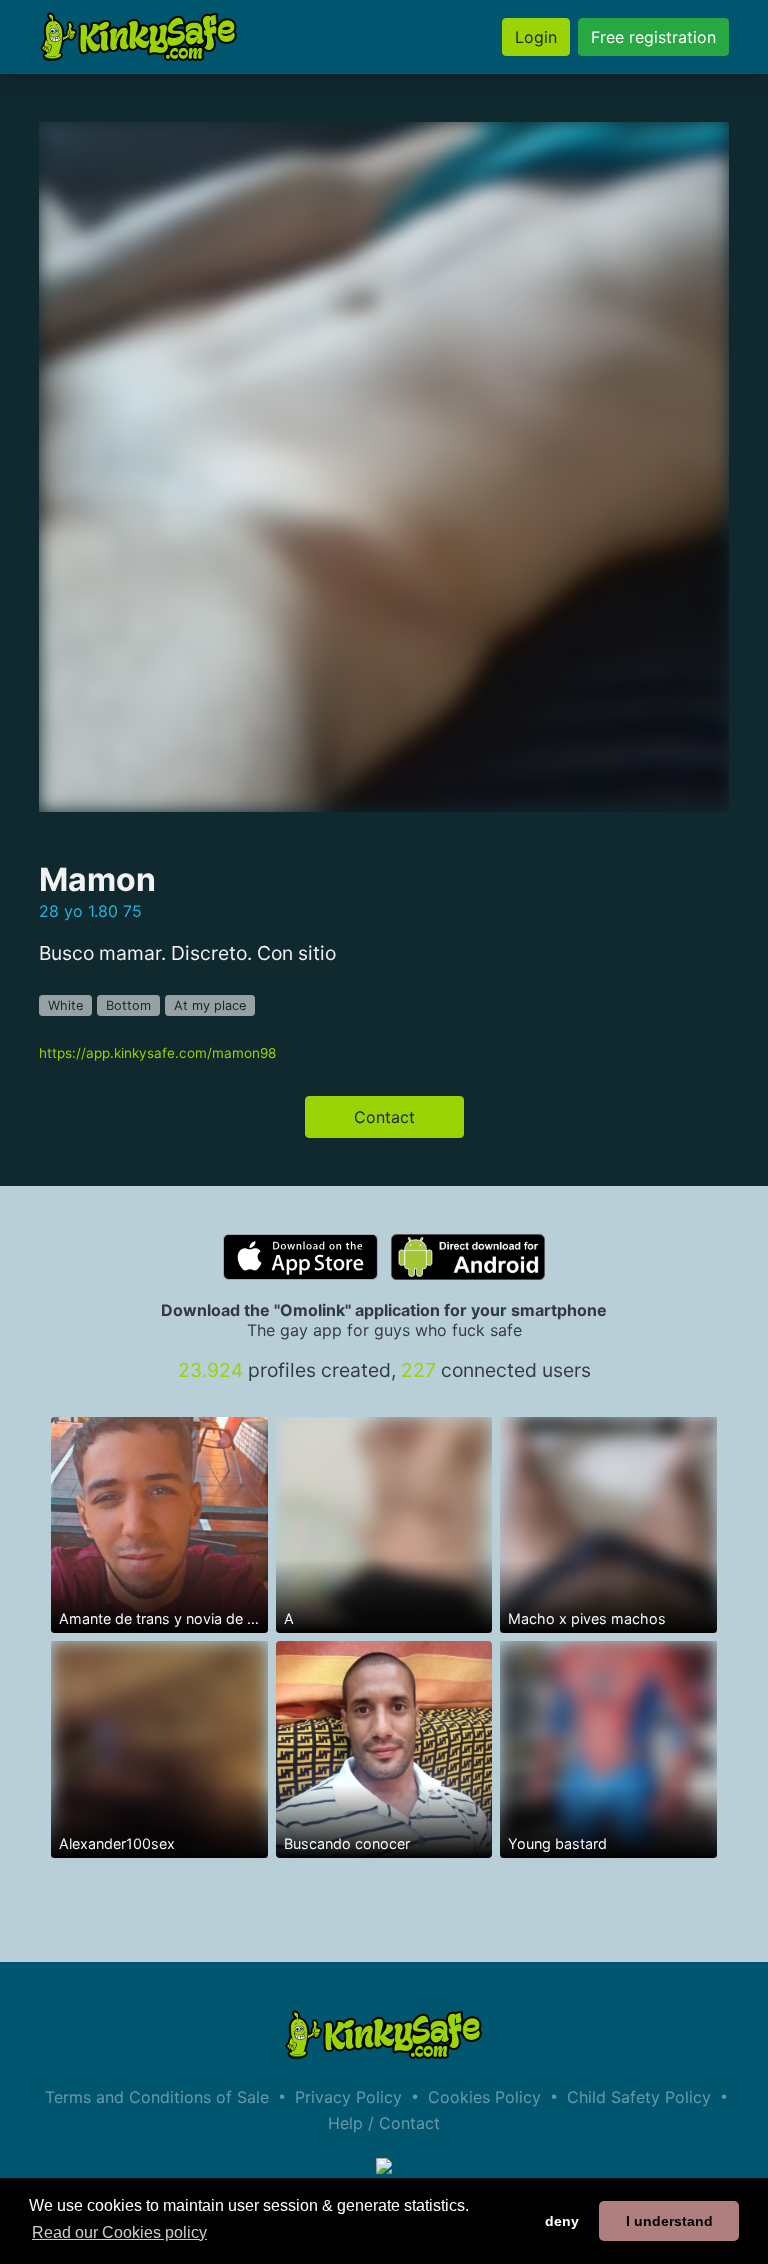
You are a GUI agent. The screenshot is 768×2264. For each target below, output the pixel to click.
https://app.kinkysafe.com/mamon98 (157, 1053)
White (65, 1005)
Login (536, 37)
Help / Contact (384, 2123)
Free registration (653, 37)
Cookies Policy (484, 2097)
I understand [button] (669, 2221)
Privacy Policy (348, 2097)
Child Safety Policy (639, 2097)
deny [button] (562, 2221)
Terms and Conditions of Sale (157, 2097)
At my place (210, 1005)
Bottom (128, 1005)
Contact (384, 1117)
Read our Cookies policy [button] (119, 2232)
